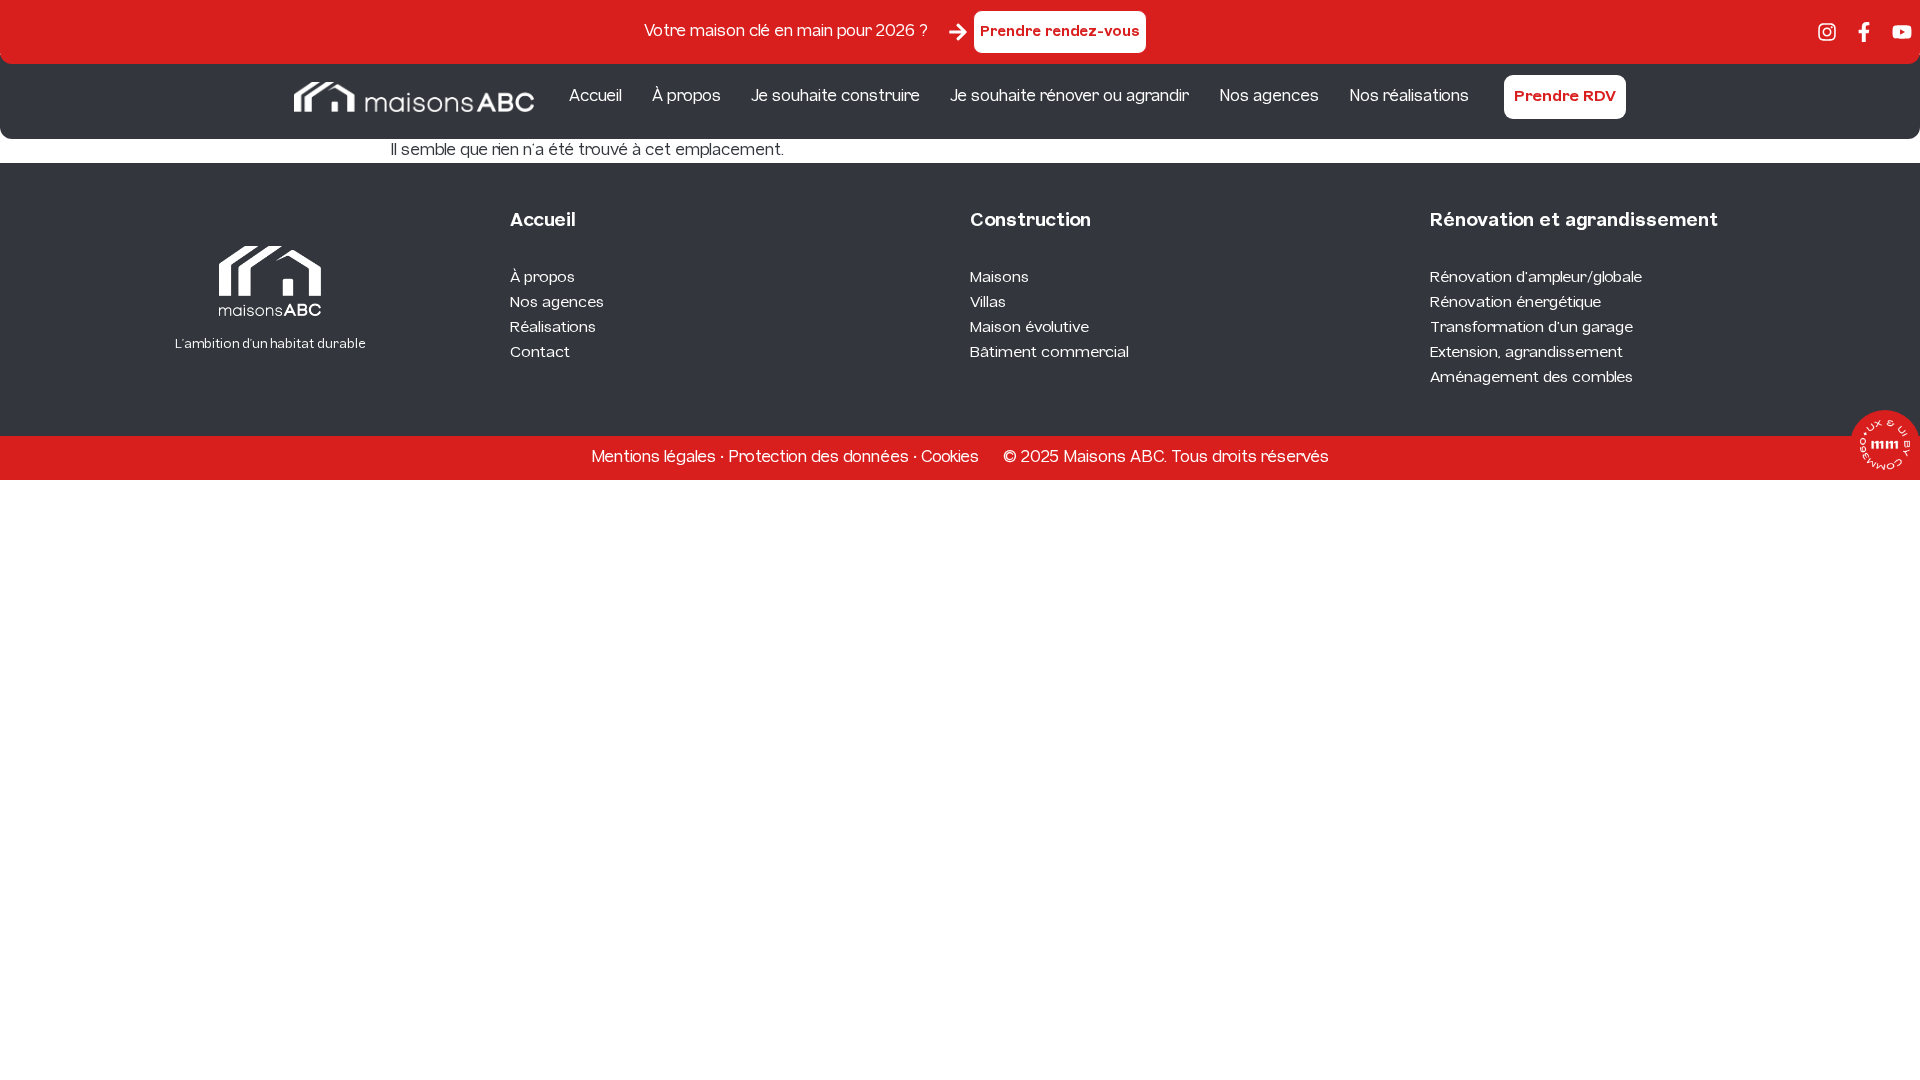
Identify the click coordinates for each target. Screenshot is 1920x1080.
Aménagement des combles (1531, 378)
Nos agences (1269, 96)
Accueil (595, 96)
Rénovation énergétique (1515, 303)
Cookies (950, 457)
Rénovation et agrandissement (1574, 221)
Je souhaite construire (835, 96)
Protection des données (818, 457)
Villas (988, 303)
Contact (540, 353)
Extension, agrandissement (1526, 353)
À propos (686, 96)
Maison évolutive (1029, 328)
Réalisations (553, 328)
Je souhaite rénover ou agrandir (1069, 96)
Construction (1030, 221)
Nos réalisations (1409, 96)
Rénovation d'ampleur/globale (1536, 278)
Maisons (999, 278)
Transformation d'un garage (1531, 328)
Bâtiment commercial (1049, 353)
